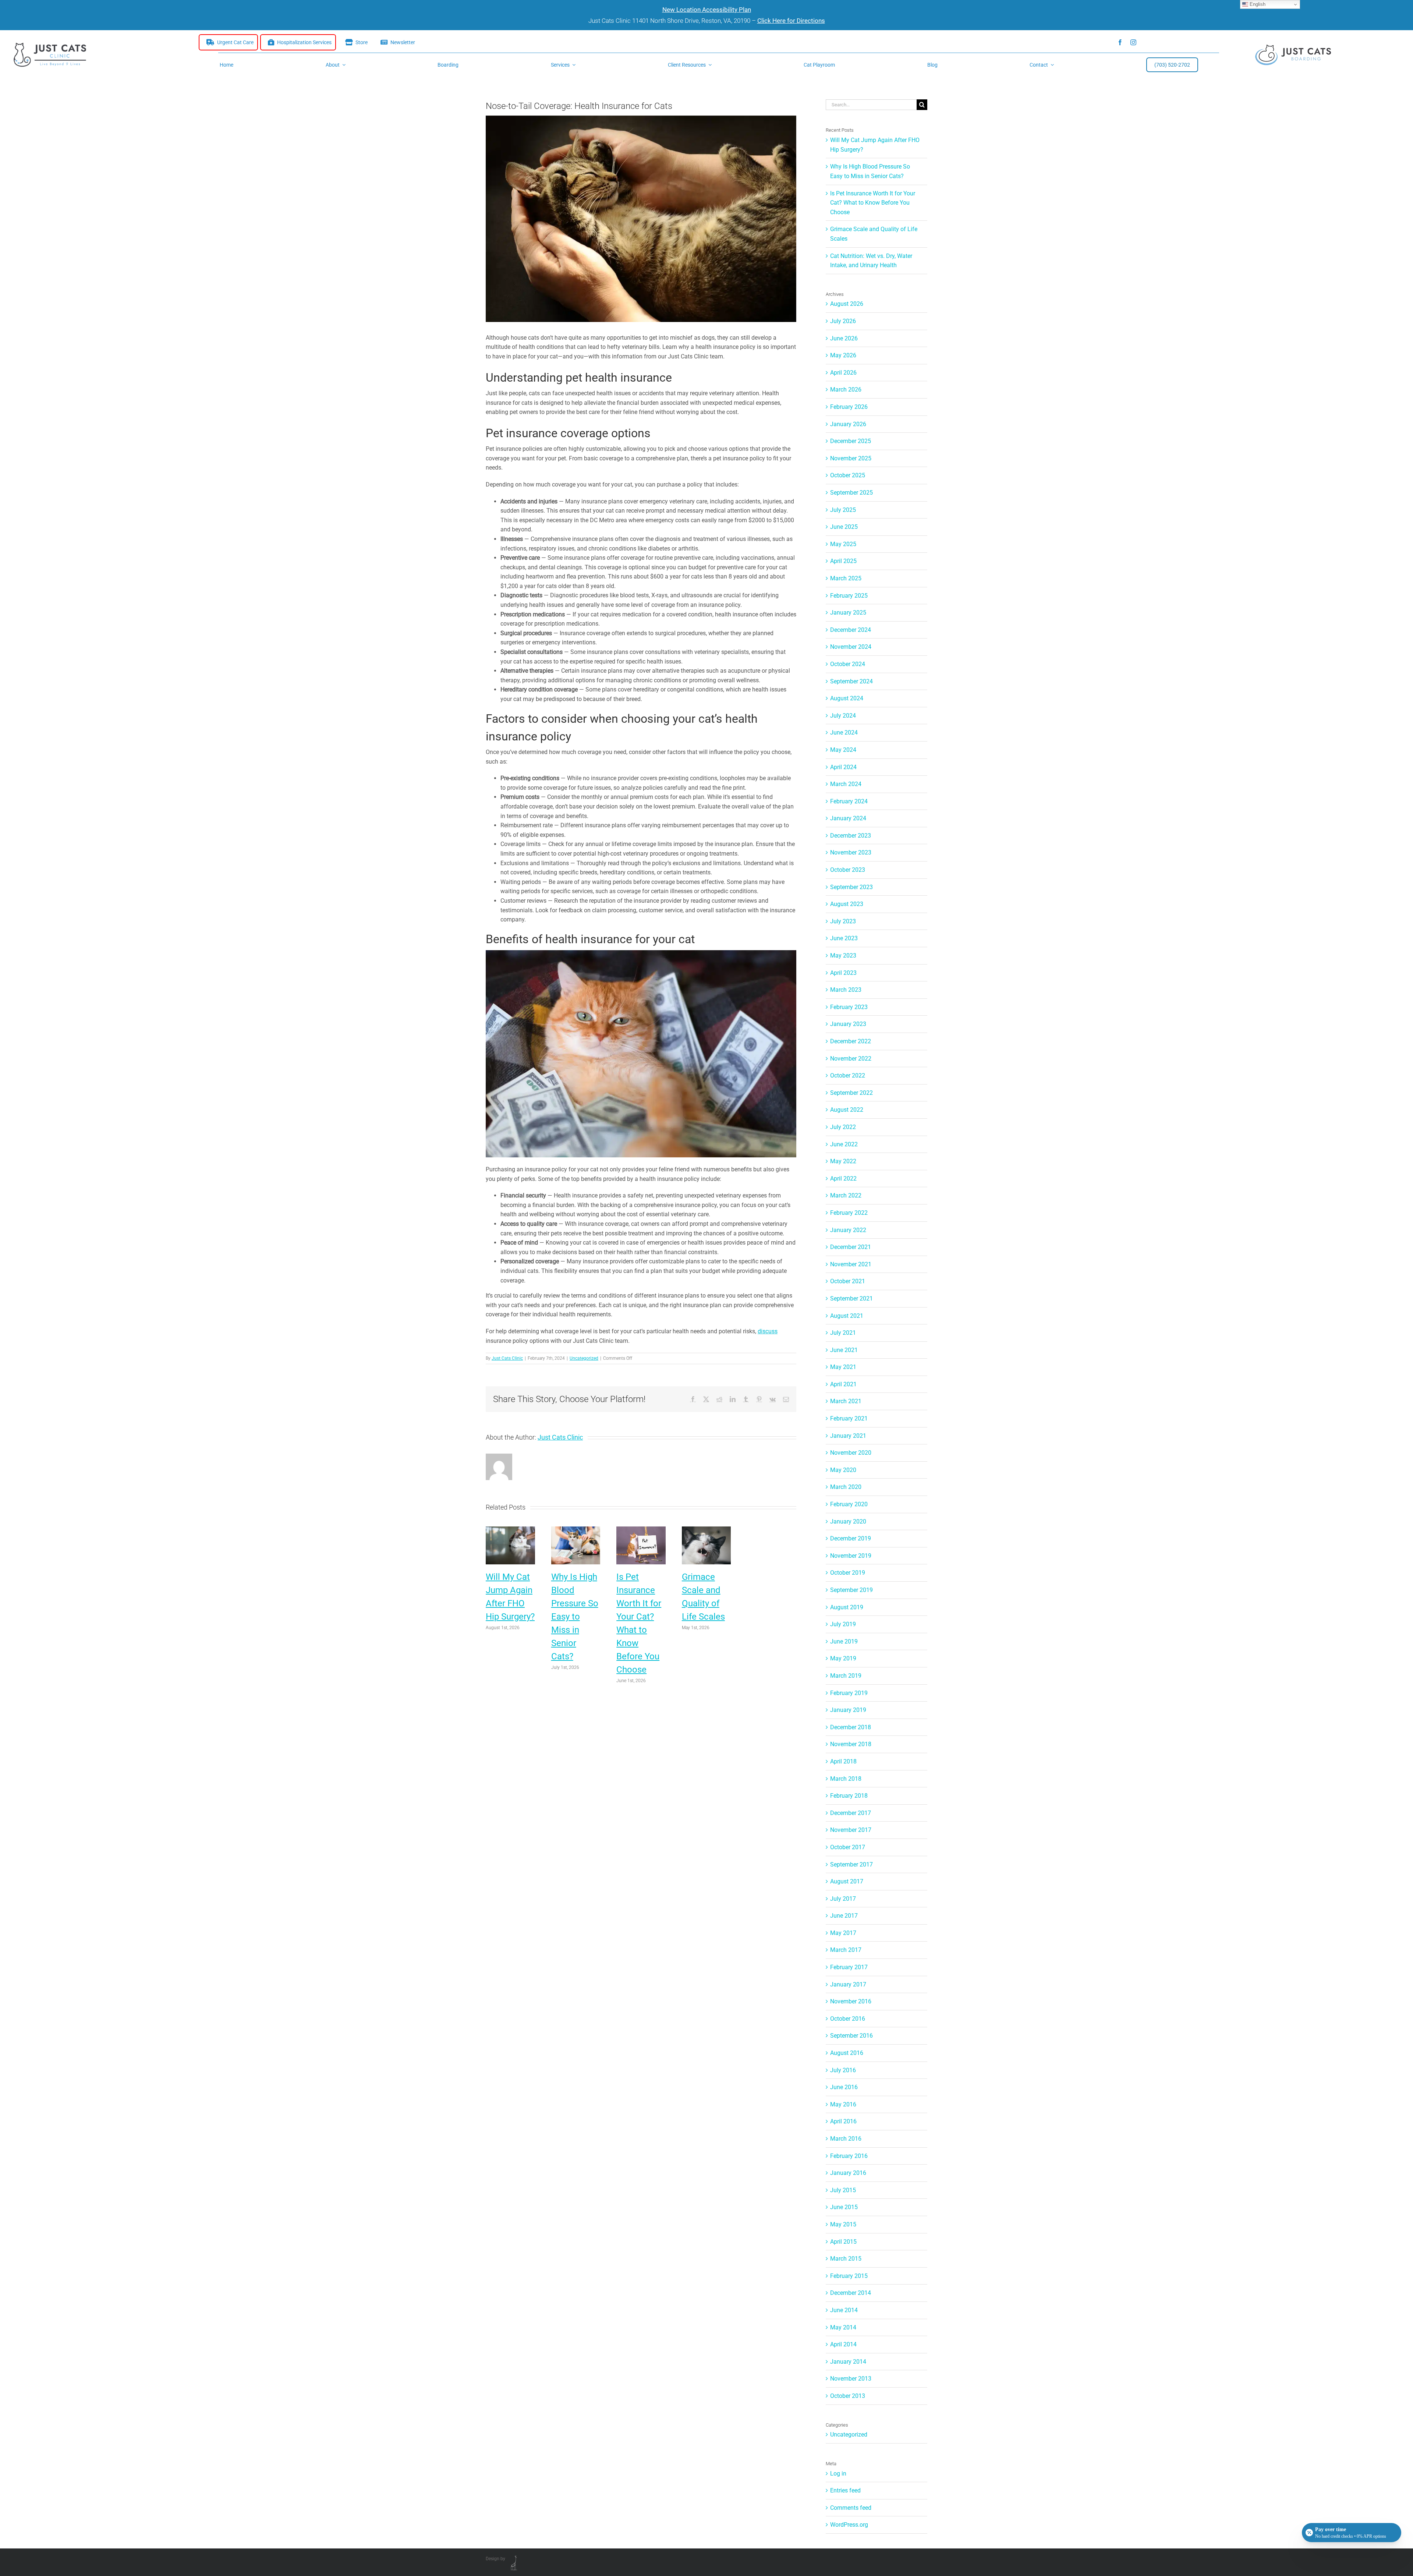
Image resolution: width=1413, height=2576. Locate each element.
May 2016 (843, 2104)
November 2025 (851, 458)
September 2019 (851, 1590)
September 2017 (851, 1864)
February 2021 (849, 1418)
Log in (838, 2474)
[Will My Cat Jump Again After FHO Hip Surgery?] (510, 1530)
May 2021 (843, 1367)
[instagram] (1133, 42)
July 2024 (843, 716)
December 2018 (851, 1727)
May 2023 (843, 956)
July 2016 (843, 2070)
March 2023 (846, 990)
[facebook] (1120, 42)
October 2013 (848, 2396)
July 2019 (843, 1624)
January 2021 (848, 1436)
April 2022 (843, 1179)
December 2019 (851, 1538)
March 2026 (846, 390)
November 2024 (851, 647)
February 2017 (849, 1967)
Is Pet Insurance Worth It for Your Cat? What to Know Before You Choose (873, 203)
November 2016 (851, 2001)
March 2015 (846, 2259)
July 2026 (843, 321)
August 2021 (847, 1316)
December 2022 (851, 1041)
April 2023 (843, 973)
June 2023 (844, 938)
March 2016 (846, 2139)
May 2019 (843, 1658)
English (1257, 4)
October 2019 (848, 1573)
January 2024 (848, 818)
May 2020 (843, 1470)
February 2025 (849, 596)
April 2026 (843, 373)
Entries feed (845, 2490)
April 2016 (843, 2121)
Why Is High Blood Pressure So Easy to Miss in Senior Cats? (575, 1617)
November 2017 (851, 1830)
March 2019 (846, 1676)
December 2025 (851, 441)
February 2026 (849, 407)
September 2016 (851, 2036)
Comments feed (851, 2508)
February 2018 (849, 1796)
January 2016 (848, 2173)
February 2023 (849, 1007)
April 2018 (843, 1761)
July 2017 (843, 1899)
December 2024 (851, 630)
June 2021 (844, 1350)
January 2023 (848, 1024)
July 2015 (843, 2190)
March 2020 (846, 1487)
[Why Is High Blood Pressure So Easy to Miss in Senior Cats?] (576, 1530)
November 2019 (851, 1556)
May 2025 (843, 544)
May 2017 (843, 1933)
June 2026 (844, 338)
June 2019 (844, 1641)
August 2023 (847, 904)
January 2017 (848, 1984)
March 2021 (846, 1401)
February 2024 (849, 801)
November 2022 (851, 1059)
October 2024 (848, 664)
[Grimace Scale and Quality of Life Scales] (706, 1530)
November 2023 (851, 852)
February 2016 (849, 2156)
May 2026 (843, 355)
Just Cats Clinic (507, 1358)
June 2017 (844, 1916)
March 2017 (846, 1950)
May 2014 (843, 2327)
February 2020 (849, 1504)
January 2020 (848, 1521)
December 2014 (851, 2293)
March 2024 (846, 784)
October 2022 (848, 1075)
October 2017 (848, 1847)
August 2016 (847, 2053)
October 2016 (848, 2019)
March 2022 (846, 1195)
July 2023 (843, 921)
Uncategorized (584, 1358)
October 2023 (848, 870)
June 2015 (844, 2207)
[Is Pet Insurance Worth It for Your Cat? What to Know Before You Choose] (641, 1530)
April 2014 (843, 2344)
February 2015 (849, 2276)
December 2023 (851, 836)
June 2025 (844, 527)
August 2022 (847, 1110)
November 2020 (851, 1453)
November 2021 (851, 1264)
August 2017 (847, 1881)
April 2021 (843, 1384)
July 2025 (843, 510)
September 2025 (851, 493)
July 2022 (843, 1127)
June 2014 (844, 2310)
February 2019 (849, 1693)
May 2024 (843, 750)
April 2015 (843, 2242)
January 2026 (848, 424)
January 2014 (848, 2362)
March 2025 (846, 578)
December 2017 (851, 1813)
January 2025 (848, 613)
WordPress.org (849, 2525)
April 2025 (843, 561)
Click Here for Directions (791, 21)
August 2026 (847, 304)
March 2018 (846, 1779)
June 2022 (844, 1144)
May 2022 (843, 1161)
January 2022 (848, 1230)
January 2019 (848, 1710)
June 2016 (844, 2087)
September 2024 (851, 681)
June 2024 (844, 733)
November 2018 (851, 1744)
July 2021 (843, 1333)
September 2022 (851, 1093)
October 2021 (848, 1281)
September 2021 (851, 1298)
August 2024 (847, 698)
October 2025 (848, 475)
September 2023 (851, 887)
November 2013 (851, 2379)
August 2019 (847, 1607)
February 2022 (849, 1213)
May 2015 (843, 2224)
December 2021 (851, 1247)
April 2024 (843, 767)
